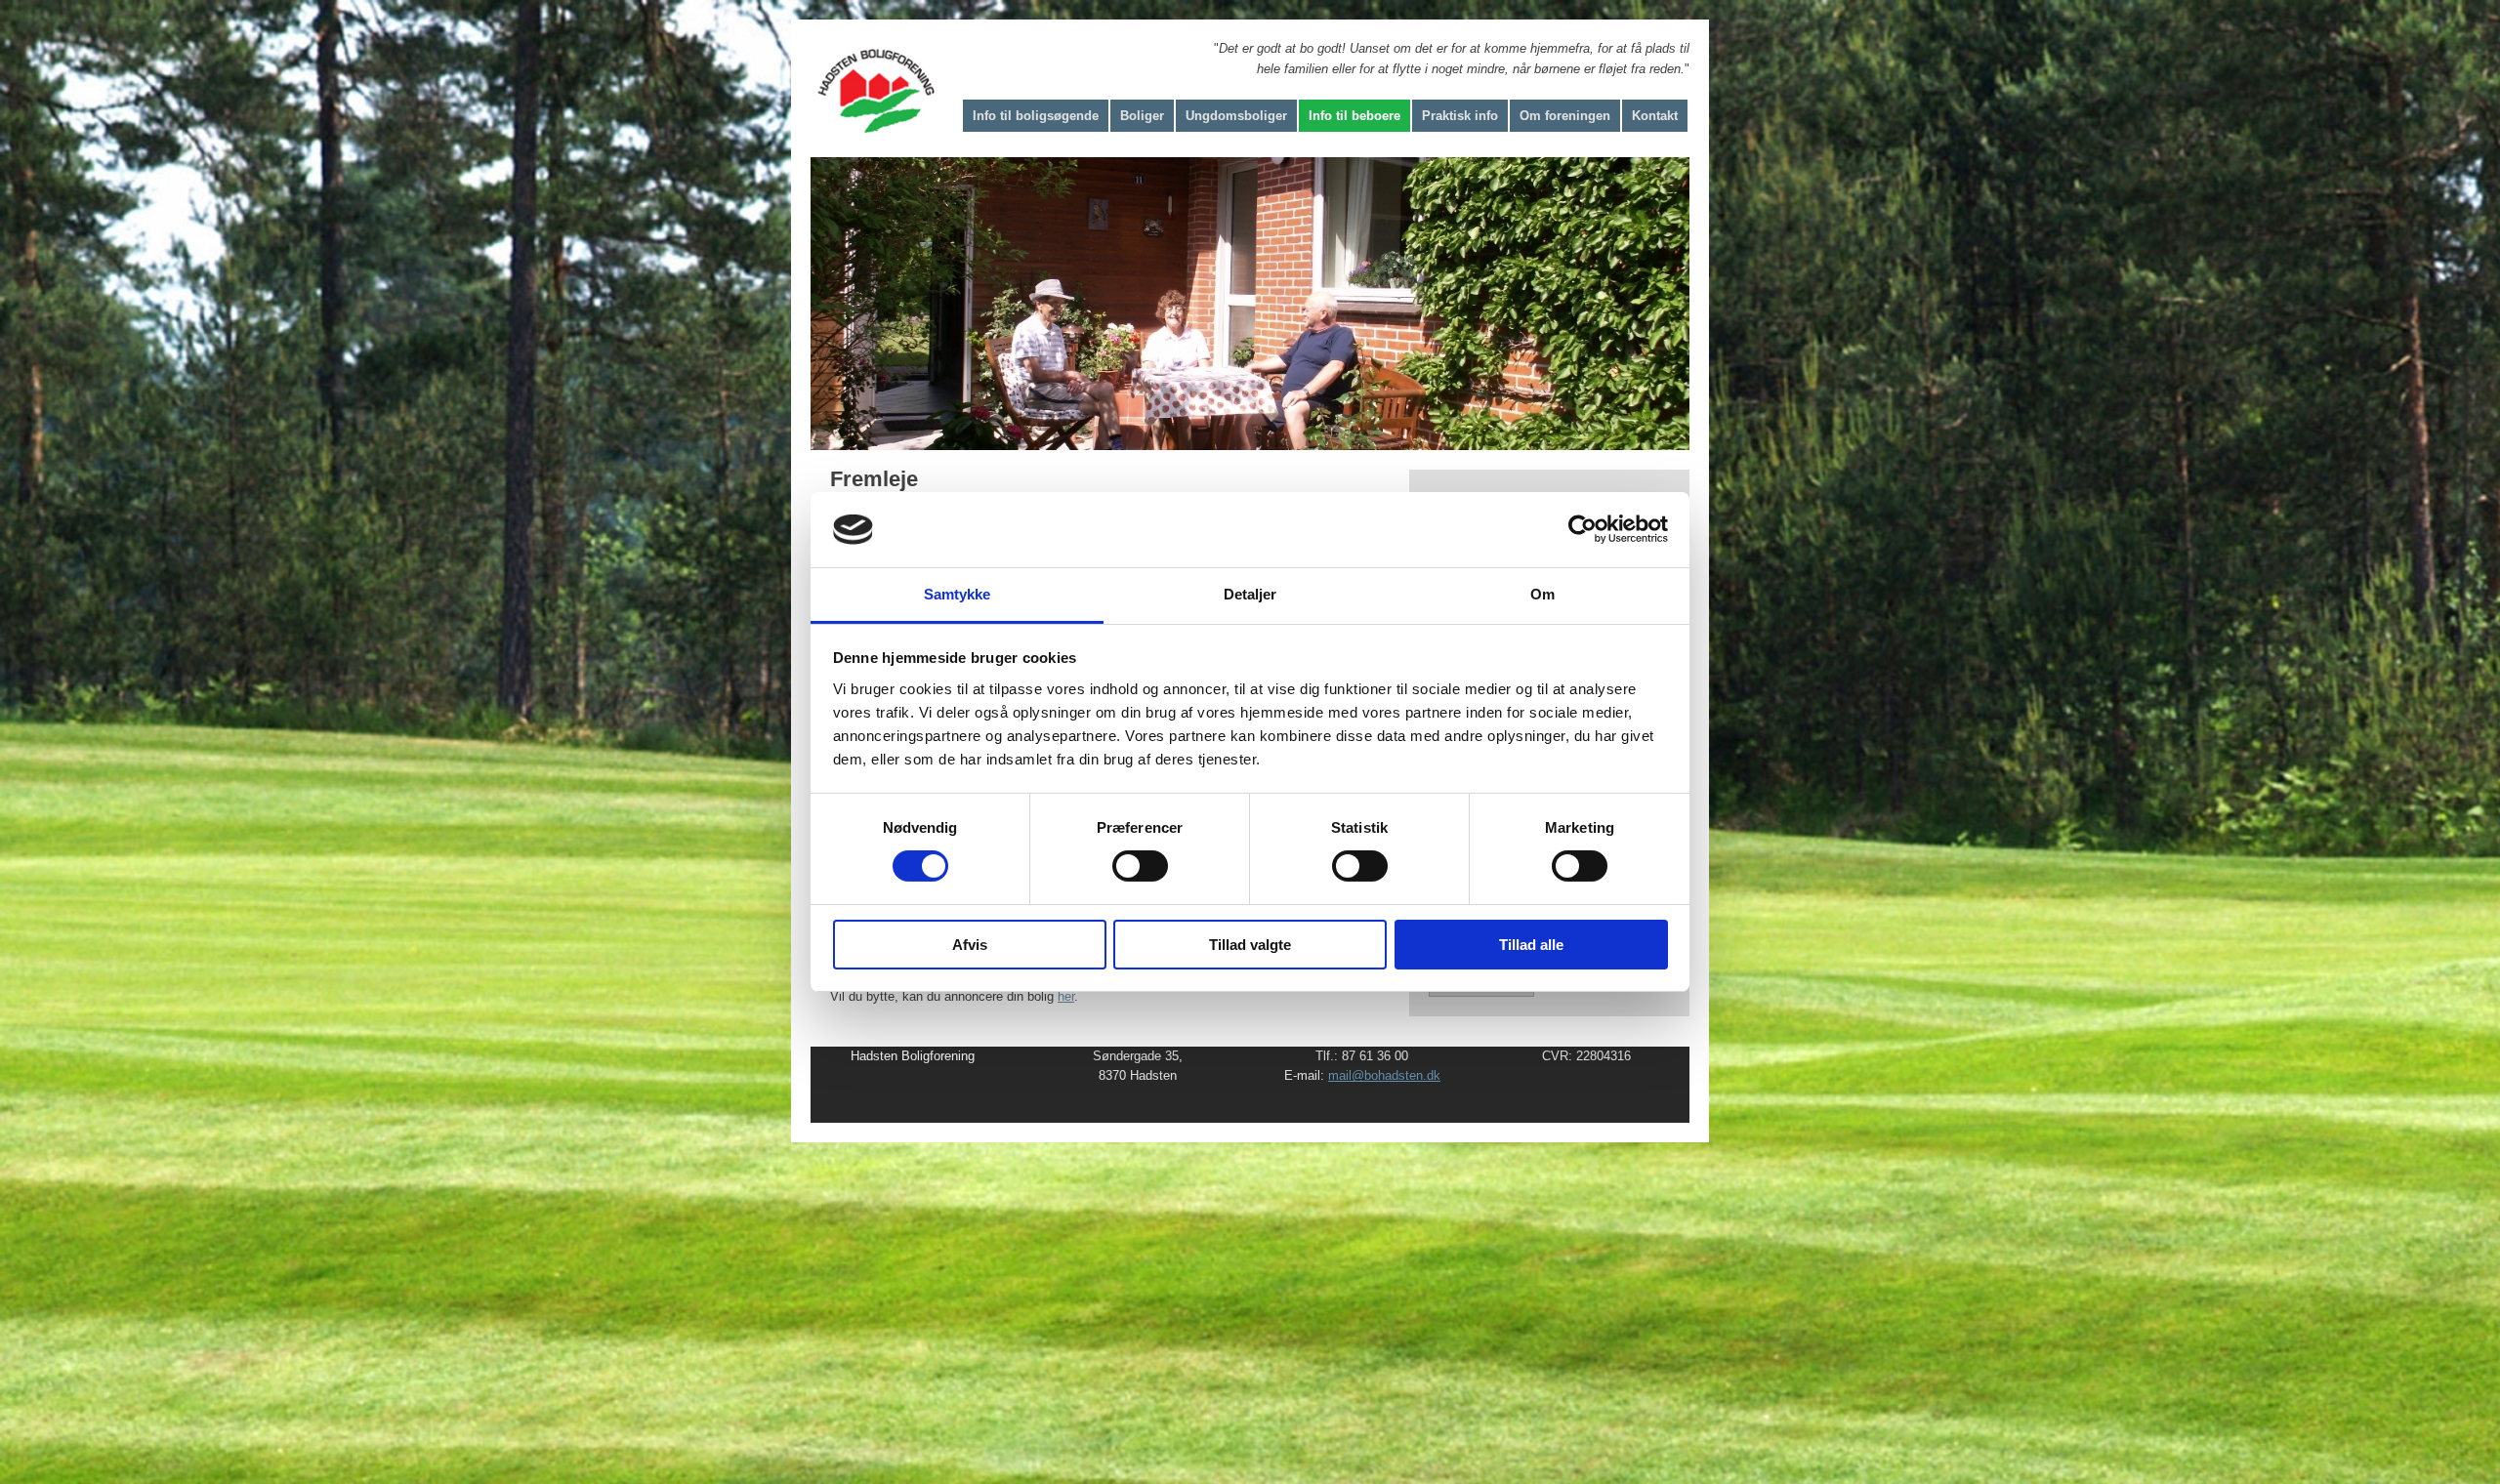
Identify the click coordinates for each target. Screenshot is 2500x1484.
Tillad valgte (1250, 945)
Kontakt (1655, 116)
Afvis (970, 945)
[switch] (1140, 866)
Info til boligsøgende (1036, 116)
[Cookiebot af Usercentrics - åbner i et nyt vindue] (1583, 529)
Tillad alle (1531, 945)
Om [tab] (1542, 594)
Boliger (1142, 116)
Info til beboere (1354, 116)
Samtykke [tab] (958, 594)
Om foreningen (1565, 116)
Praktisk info (1460, 116)
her (1066, 996)
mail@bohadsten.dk (1384, 1075)
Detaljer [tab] (1250, 594)
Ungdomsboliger (1236, 116)
